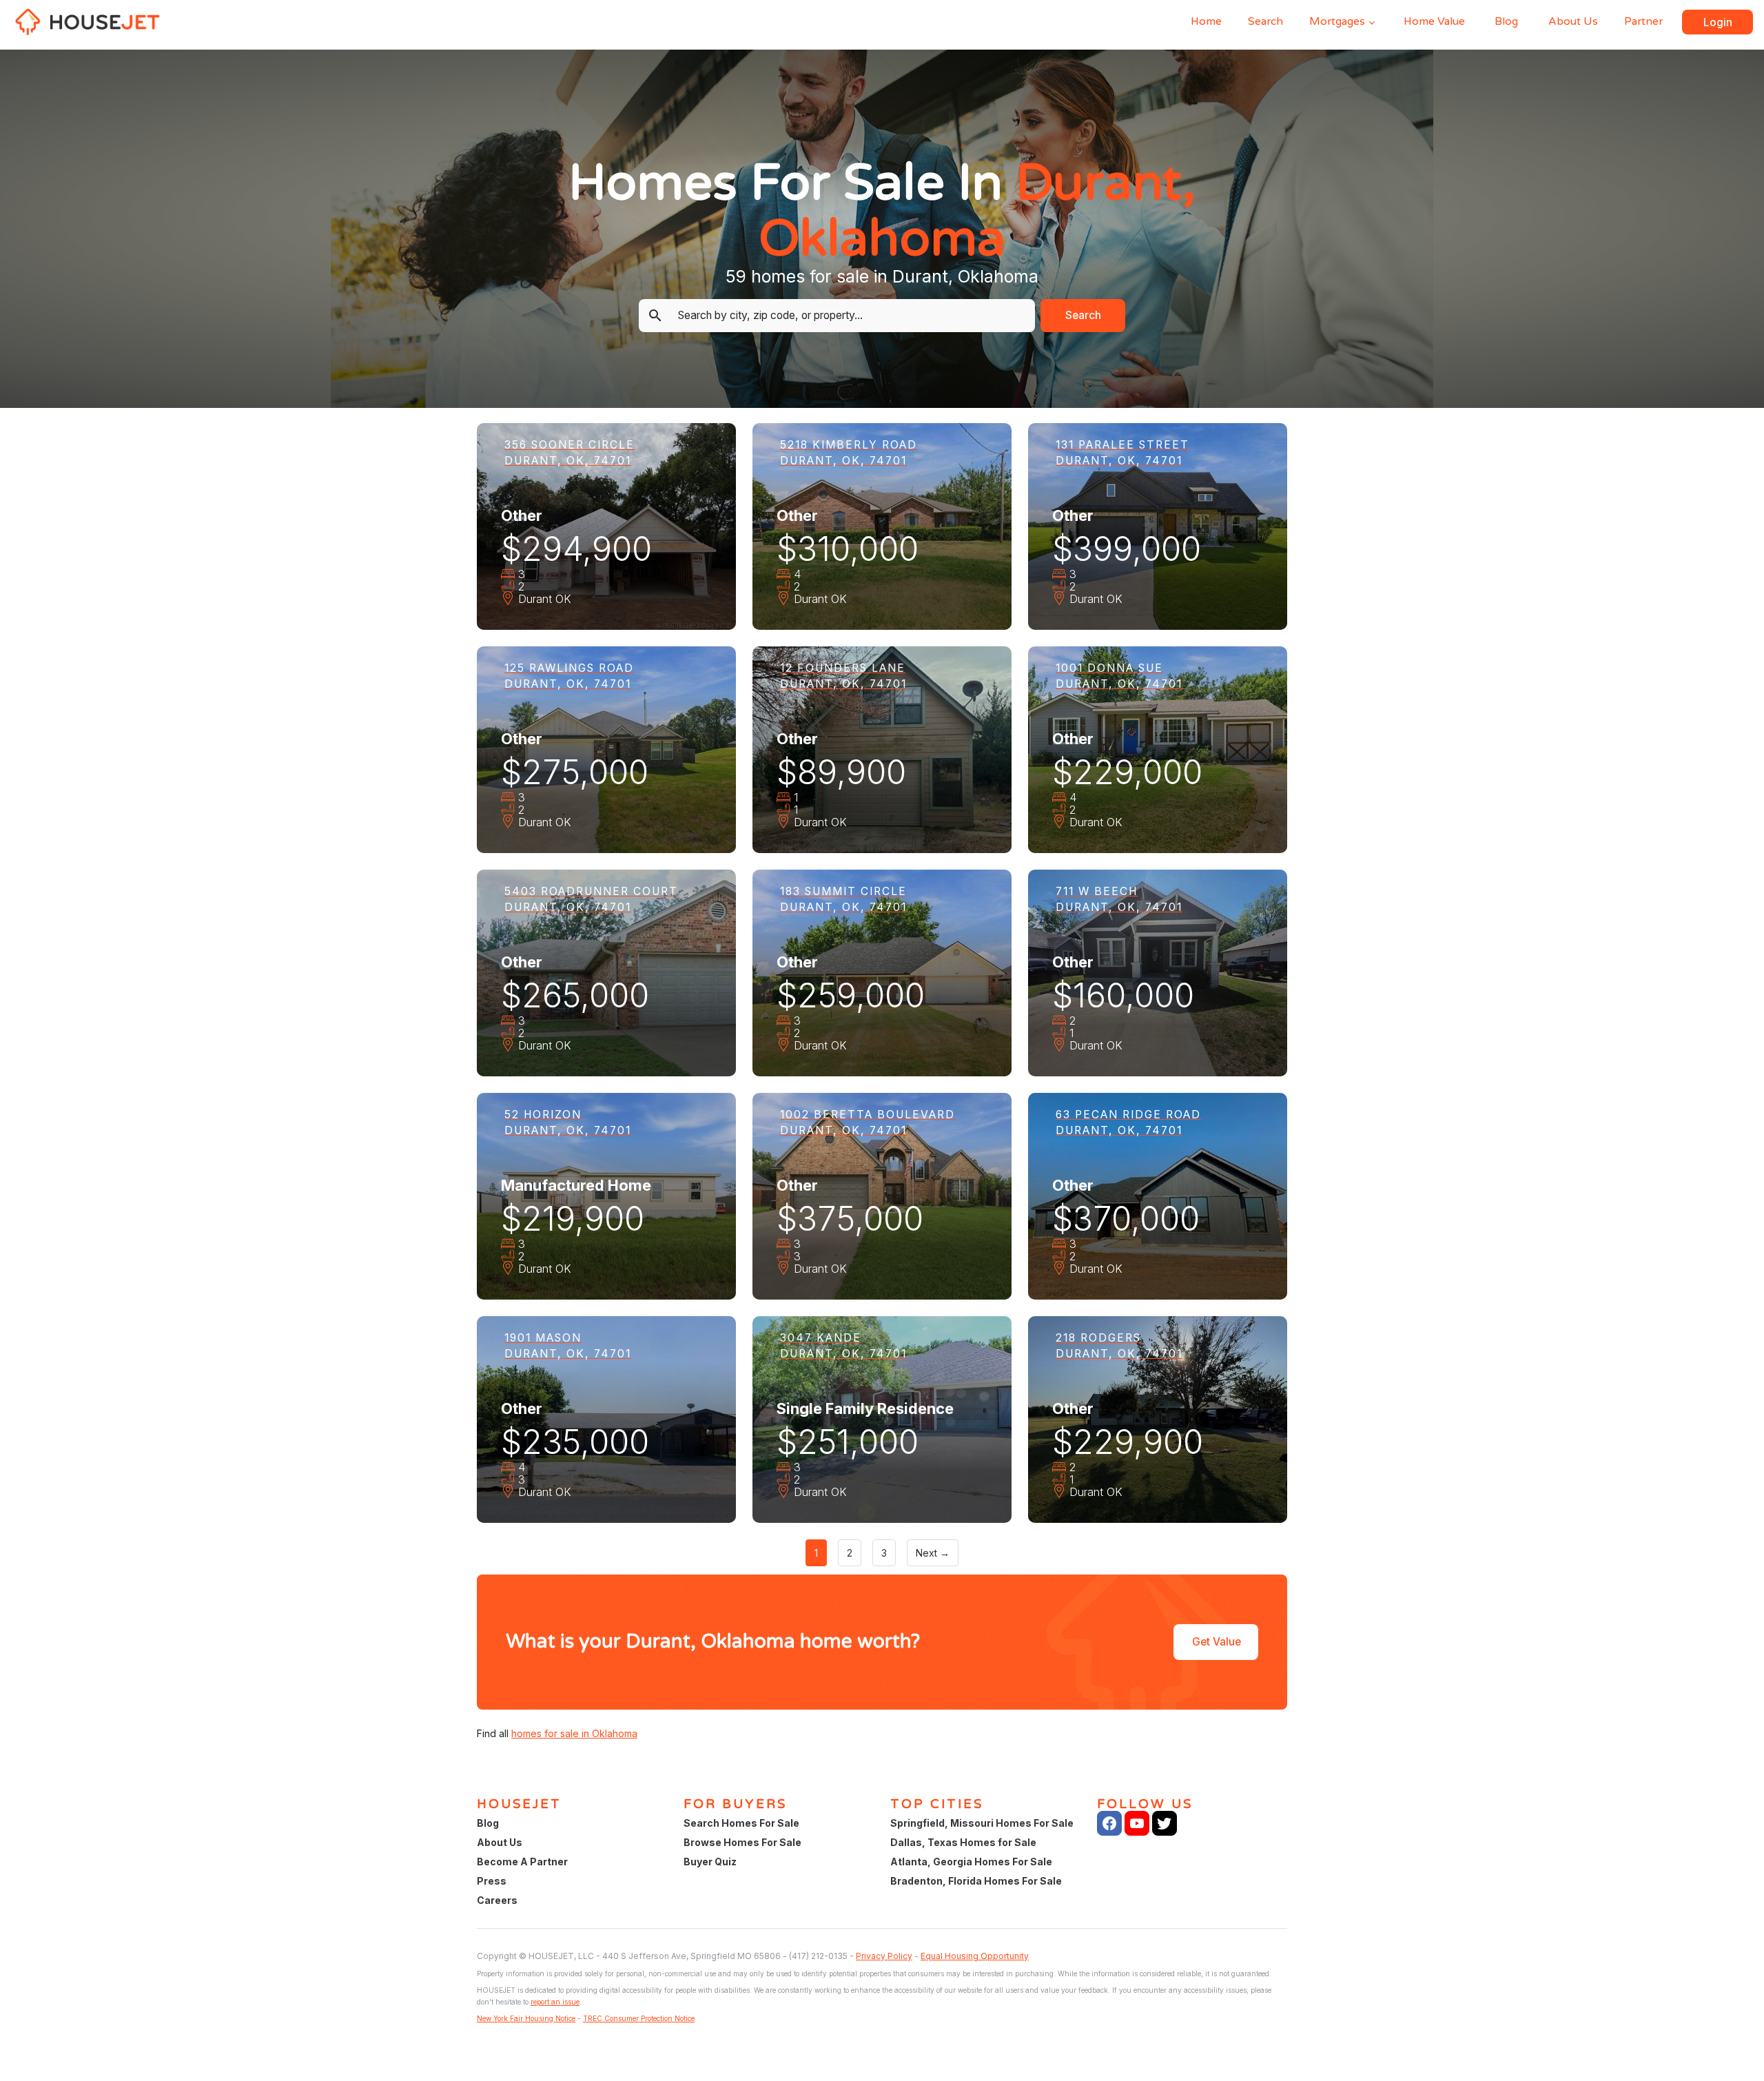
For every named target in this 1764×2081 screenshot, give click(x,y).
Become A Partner (522, 1862)
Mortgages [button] (1337, 21)
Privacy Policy (884, 1956)
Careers (497, 1900)
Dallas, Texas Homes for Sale (963, 1842)
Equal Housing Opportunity (975, 1956)
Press (492, 1881)
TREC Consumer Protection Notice (639, 2018)
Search (1265, 21)
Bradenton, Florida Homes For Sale (976, 1881)
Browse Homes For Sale (742, 1842)
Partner (1643, 21)
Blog (1506, 21)
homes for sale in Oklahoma (574, 1733)
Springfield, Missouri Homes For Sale (982, 1823)
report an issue (555, 2002)
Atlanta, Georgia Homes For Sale (971, 1862)
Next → (933, 1553)
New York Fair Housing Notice (526, 2018)
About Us (1573, 21)
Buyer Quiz (710, 1862)
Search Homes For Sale (741, 1823)
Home (1206, 21)
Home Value (1434, 21)
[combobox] (848, 316)
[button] (1717, 22)
